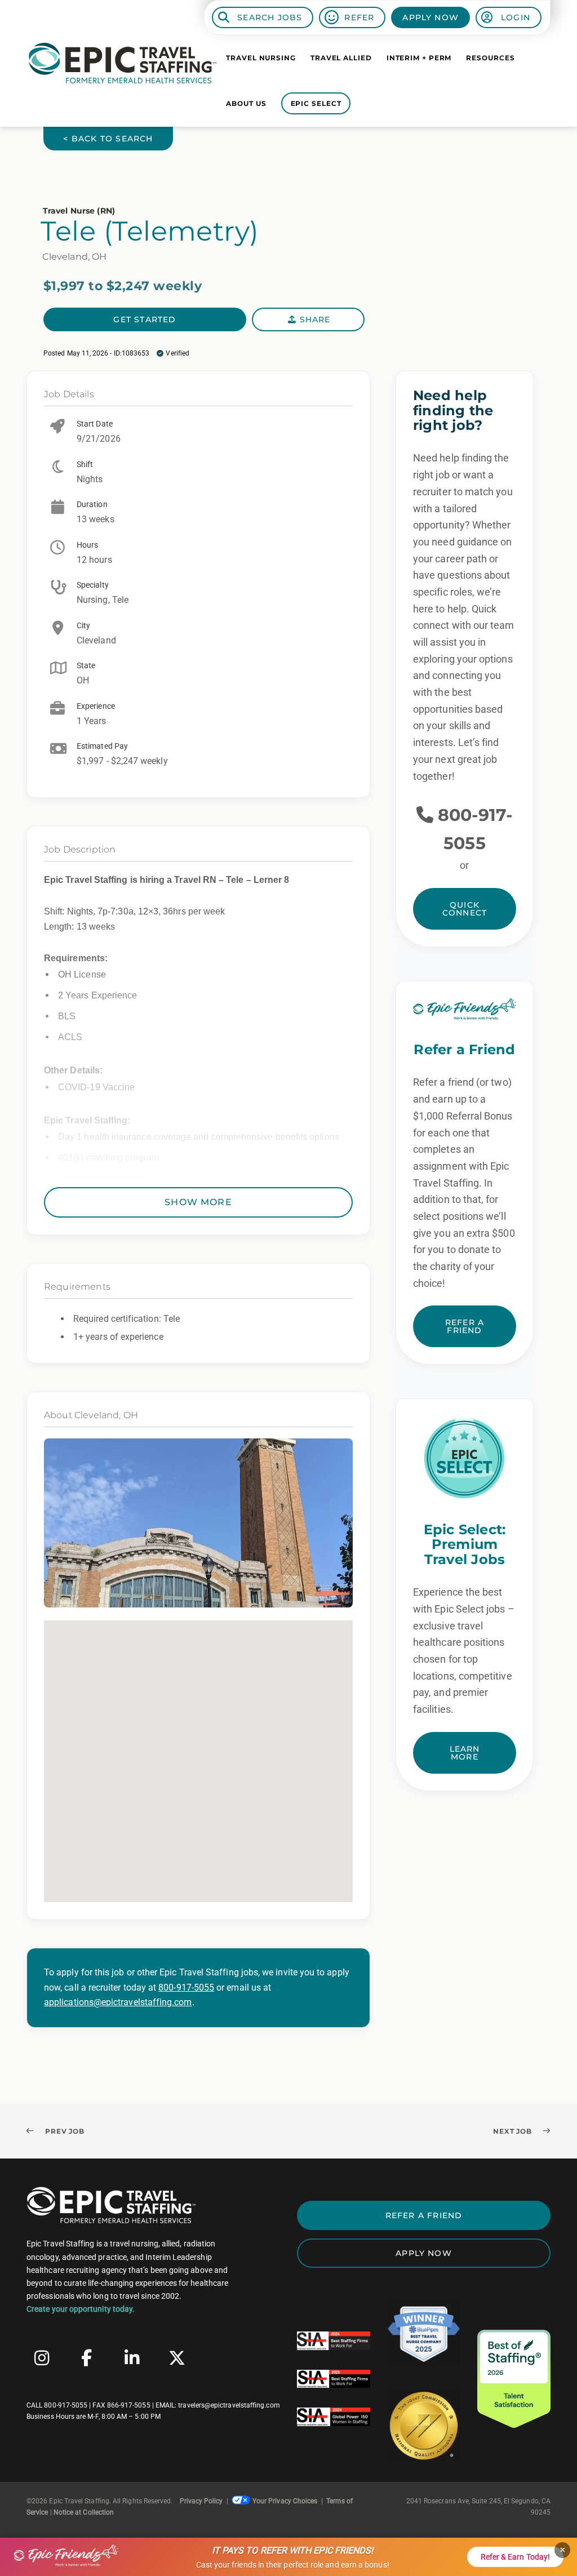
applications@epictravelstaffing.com (118, 2002)
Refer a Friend (465, 1326)
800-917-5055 (186, 1987)
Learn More (465, 1753)
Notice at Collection (84, 2512)
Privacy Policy (201, 2501)
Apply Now (430, 17)
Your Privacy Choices (285, 2501)
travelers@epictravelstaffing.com (229, 2405)
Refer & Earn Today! (515, 2557)
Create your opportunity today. (81, 2309)
